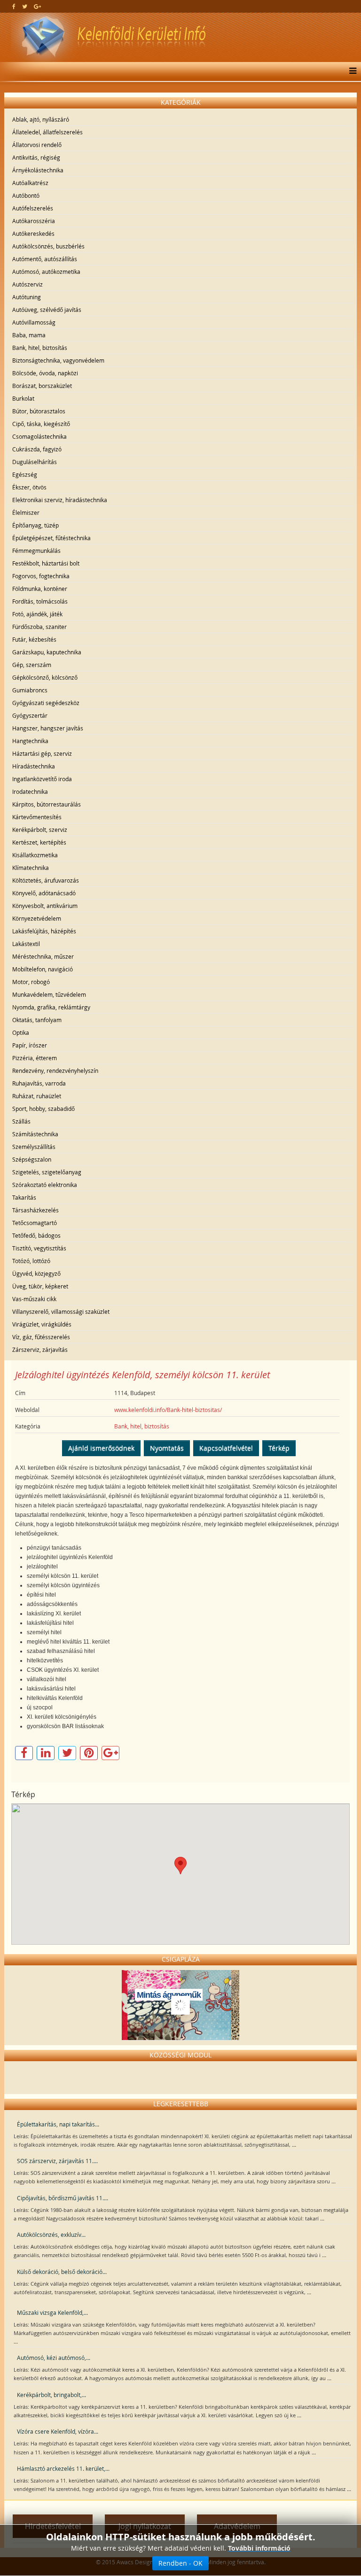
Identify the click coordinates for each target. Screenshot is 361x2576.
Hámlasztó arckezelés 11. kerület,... (63, 2468)
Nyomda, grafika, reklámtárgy (51, 1007)
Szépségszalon (32, 1159)
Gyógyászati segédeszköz (46, 703)
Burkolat (23, 398)
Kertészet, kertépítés (39, 842)
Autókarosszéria (34, 221)
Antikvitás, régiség (36, 157)
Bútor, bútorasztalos (39, 411)
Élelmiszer (26, 512)
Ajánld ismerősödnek (101, 1448)
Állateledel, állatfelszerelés (47, 132)
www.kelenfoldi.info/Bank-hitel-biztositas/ (168, 1410)
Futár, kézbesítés (34, 639)
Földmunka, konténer (40, 589)
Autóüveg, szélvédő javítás (47, 310)
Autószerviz (27, 284)
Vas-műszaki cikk (34, 1299)
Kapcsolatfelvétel (226, 1448)
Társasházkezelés (35, 1210)
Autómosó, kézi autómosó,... (54, 2358)
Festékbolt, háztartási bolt (46, 563)
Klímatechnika (31, 868)
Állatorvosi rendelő (37, 145)
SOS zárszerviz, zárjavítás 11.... (57, 2161)
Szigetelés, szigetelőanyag (47, 1172)
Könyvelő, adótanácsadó (44, 893)
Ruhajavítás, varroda (39, 1083)
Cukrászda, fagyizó (37, 449)
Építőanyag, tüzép (35, 525)
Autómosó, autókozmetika (46, 272)
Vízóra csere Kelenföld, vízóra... (58, 2431)
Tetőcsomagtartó (35, 1223)
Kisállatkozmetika (35, 855)
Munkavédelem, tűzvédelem (49, 994)
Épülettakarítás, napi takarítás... (58, 2124)
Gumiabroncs (30, 690)
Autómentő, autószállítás (45, 259)
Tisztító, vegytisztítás (39, 1248)
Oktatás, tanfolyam (37, 1020)
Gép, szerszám (32, 665)
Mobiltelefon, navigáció (43, 969)
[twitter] (25, 6)
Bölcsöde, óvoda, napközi (45, 373)
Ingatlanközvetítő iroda (42, 779)
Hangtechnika (30, 741)
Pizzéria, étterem (35, 1058)
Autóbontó (26, 195)
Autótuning (27, 297)
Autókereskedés (33, 233)
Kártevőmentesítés (37, 817)
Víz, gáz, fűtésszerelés (41, 1337)
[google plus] (37, 6)
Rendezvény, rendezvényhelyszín (55, 1071)
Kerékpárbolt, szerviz (40, 830)
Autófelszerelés (33, 208)
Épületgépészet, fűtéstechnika (51, 538)
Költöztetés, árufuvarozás (46, 880)
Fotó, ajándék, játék (37, 614)
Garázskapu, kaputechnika (47, 652)
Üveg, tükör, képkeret (40, 1286)
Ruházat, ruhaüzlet (37, 1096)
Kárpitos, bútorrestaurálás (47, 804)
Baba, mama (29, 335)
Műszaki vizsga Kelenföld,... (52, 2312)
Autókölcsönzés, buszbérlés (48, 246)
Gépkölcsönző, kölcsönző (45, 677)
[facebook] (14, 6)
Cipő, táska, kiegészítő (41, 424)
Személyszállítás (34, 1147)
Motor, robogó (31, 982)
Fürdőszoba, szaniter (39, 627)
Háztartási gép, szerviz (42, 753)
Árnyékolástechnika (38, 170)
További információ (259, 2548)
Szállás (21, 1121)
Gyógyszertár (30, 715)
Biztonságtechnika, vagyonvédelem (58, 360)
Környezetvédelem (37, 918)
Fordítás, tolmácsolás (40, 601)
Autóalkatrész (30, 183)
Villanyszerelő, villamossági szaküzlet (61, 1311)
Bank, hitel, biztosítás (40, 348)
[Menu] (350, 71)
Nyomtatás (167, 1448)
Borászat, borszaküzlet (42, 386)
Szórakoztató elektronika (45, 1185)
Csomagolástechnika (39, 436)
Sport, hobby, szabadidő (43, 1109)
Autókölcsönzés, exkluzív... (51, 2235)
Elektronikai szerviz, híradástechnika (60, 500)
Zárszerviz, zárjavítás (40, 1350)
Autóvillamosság (34, 322)
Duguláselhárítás (35, 462)
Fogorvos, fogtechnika (41, 576)
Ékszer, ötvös (29, 487)
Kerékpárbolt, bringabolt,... (51, 2395)
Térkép (279, 1448)
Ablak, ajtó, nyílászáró (41, 119)
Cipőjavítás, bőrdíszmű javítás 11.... (63, 2198)
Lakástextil (26, 944)
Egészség (25, 474)
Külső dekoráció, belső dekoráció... (62, 2272)
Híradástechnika (34, 766)
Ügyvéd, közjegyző (36, 1273)
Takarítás (24, 1197)
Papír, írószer (30, 1045)
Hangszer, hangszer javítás (48, 728)
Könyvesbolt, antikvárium (45, 906)
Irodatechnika (30, 791)
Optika (21, 1032)
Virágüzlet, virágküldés (42, 1324)
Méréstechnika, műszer (43, 956)
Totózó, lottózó (31, 1261)
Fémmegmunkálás (36, 551)
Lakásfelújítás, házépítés (44, 931)
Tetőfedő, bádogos (36, 1235)
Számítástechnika (35, 1134)
